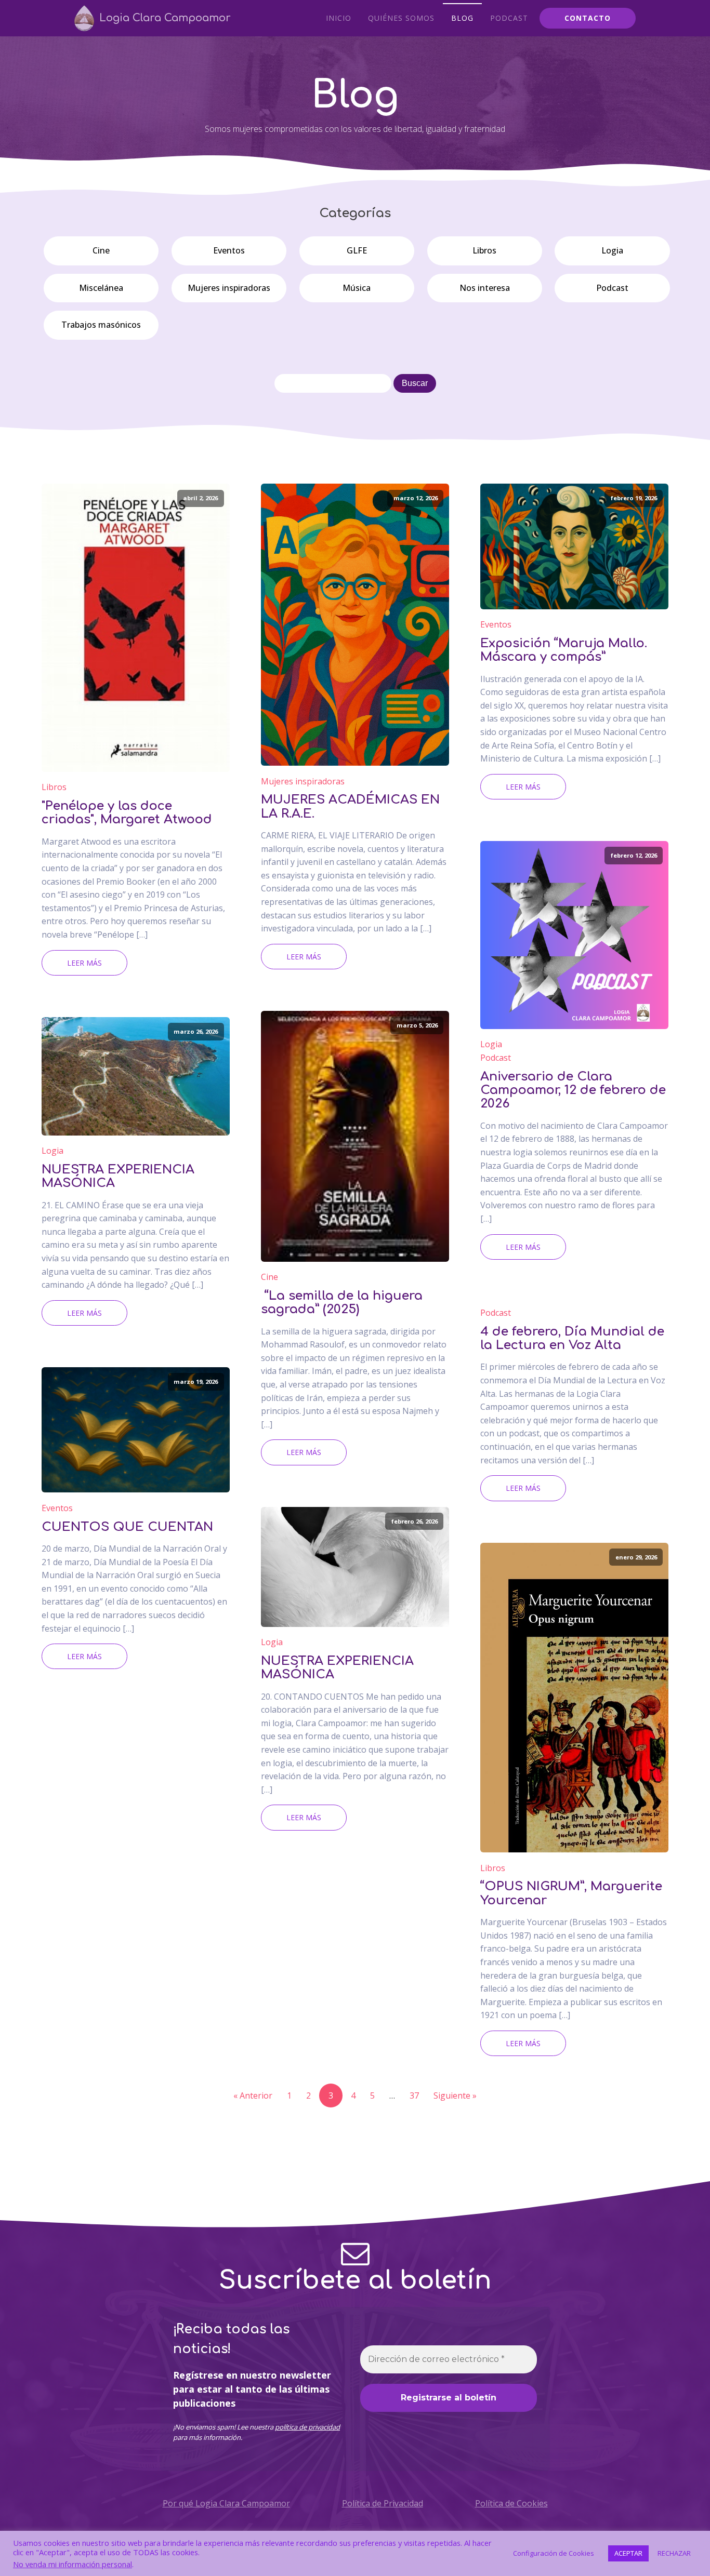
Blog (462, 18)
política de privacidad (307, 2427)
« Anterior (253, 2095)
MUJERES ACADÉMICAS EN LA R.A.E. (350, 807)
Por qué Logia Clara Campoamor (226, 2503)
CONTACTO (588, 18)
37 (414, 2095)
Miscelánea (101, 288)
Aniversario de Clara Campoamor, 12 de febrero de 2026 (573, 1091)
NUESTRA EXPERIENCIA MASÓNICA (118, 1177)
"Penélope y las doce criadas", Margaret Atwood (127, 813)
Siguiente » (455, 2095)
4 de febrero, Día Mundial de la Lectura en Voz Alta (572, 1339)
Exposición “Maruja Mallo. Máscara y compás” (564, 650)
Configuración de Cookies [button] (554, 2553)
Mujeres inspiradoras (229, 288)
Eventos (229, 250)
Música (357, 288)
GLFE (357, 250)
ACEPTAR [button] (628, 2553)
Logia (612, 250)
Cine (101, 250)
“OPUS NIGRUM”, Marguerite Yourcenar (571, 1893)
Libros (484, 250)
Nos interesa (485, 288)
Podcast (509, 18)
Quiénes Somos (401, 18)
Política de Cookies (511, 2503)
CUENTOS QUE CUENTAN (127, 1527)
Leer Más (84, 963)
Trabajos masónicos (101, 325)
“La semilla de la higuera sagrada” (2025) (342, 1303)
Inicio (339, 18)
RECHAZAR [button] (674, 2553)
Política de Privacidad (383, 2503)
